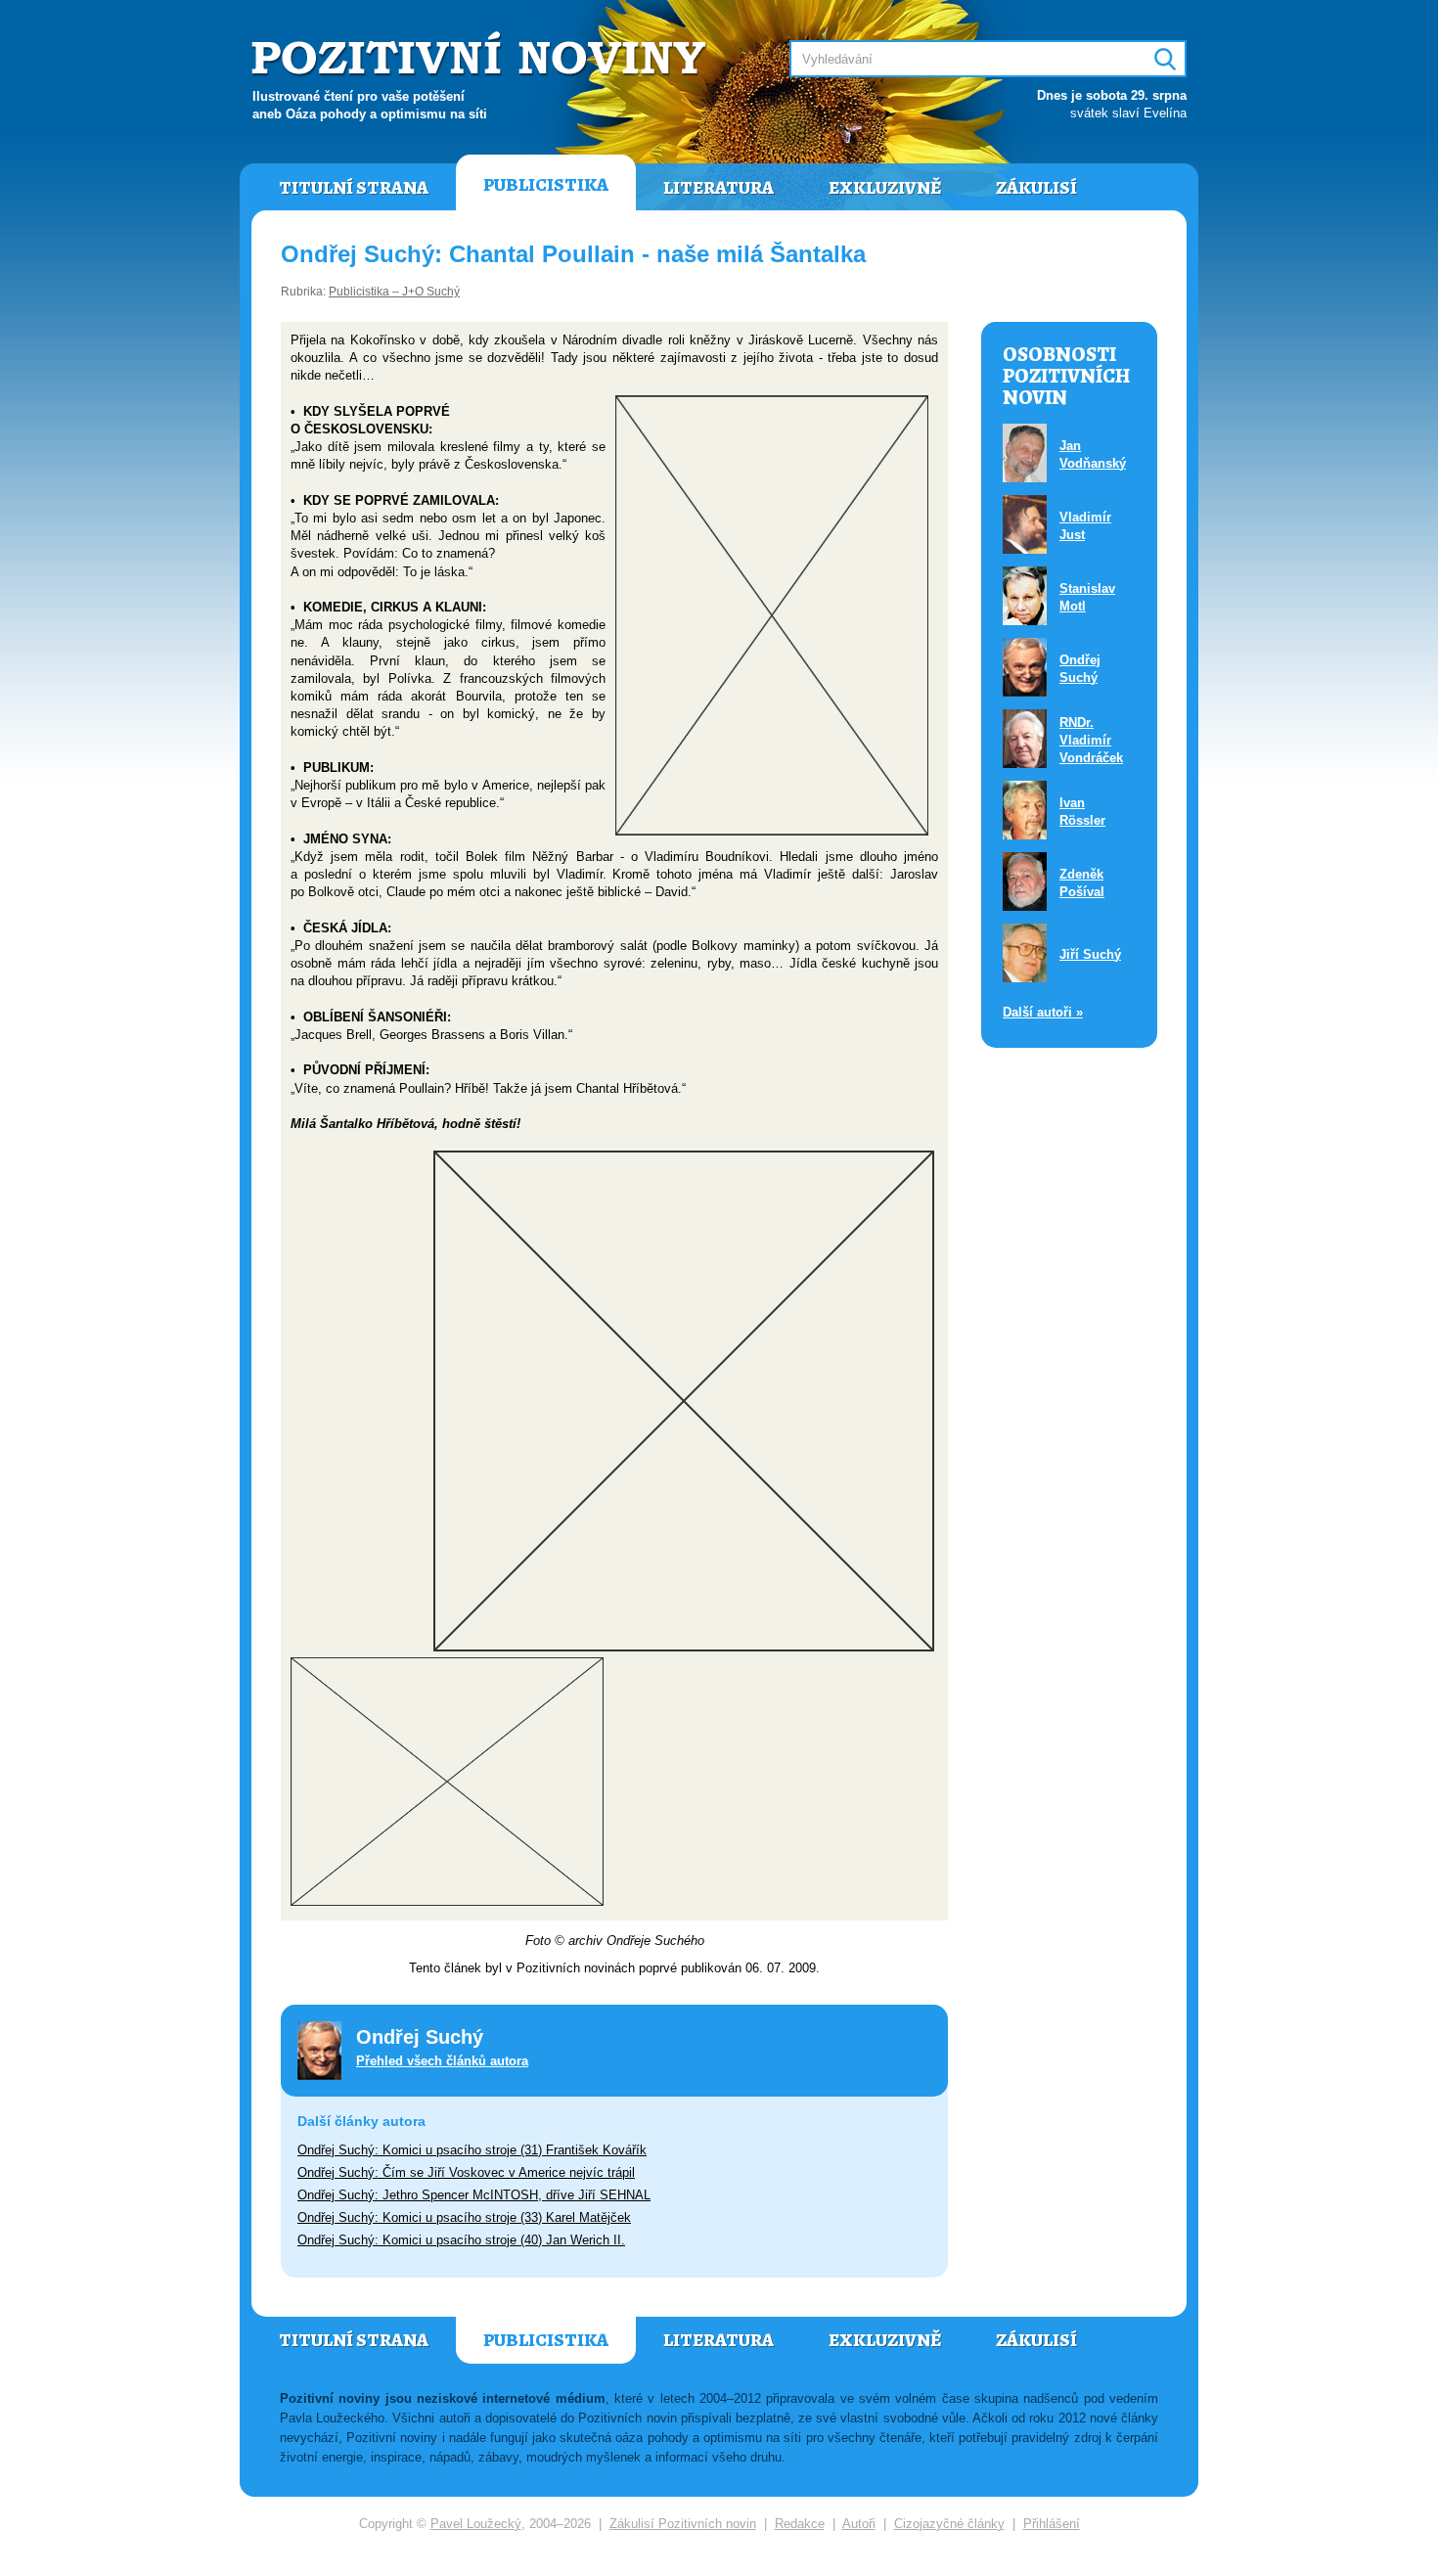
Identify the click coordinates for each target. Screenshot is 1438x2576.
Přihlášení (1052, 2524)
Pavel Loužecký (476, 2524)
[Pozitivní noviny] (481, 55)
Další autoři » (1043, 1012)
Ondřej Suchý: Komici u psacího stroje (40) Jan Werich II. (461, 2240)
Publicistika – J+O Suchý (394, 292)
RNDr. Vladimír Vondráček (1091, 740)
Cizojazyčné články (949, 2524)
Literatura (719, 188)
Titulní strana (354, 188)
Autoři (859, 2524)
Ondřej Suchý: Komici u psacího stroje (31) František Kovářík (472, 2150)
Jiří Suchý (1090, 954)
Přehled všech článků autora (442, 2061)
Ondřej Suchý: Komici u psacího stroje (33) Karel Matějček (464, 2217)
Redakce (800, 2524)
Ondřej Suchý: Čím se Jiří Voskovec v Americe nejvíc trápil (466, 2172)
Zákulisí (1036, 188)
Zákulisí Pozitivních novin (683, 2524)
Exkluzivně (885, 188)
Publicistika (546, 185)
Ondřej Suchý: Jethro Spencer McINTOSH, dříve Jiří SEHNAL (474, 2195)
